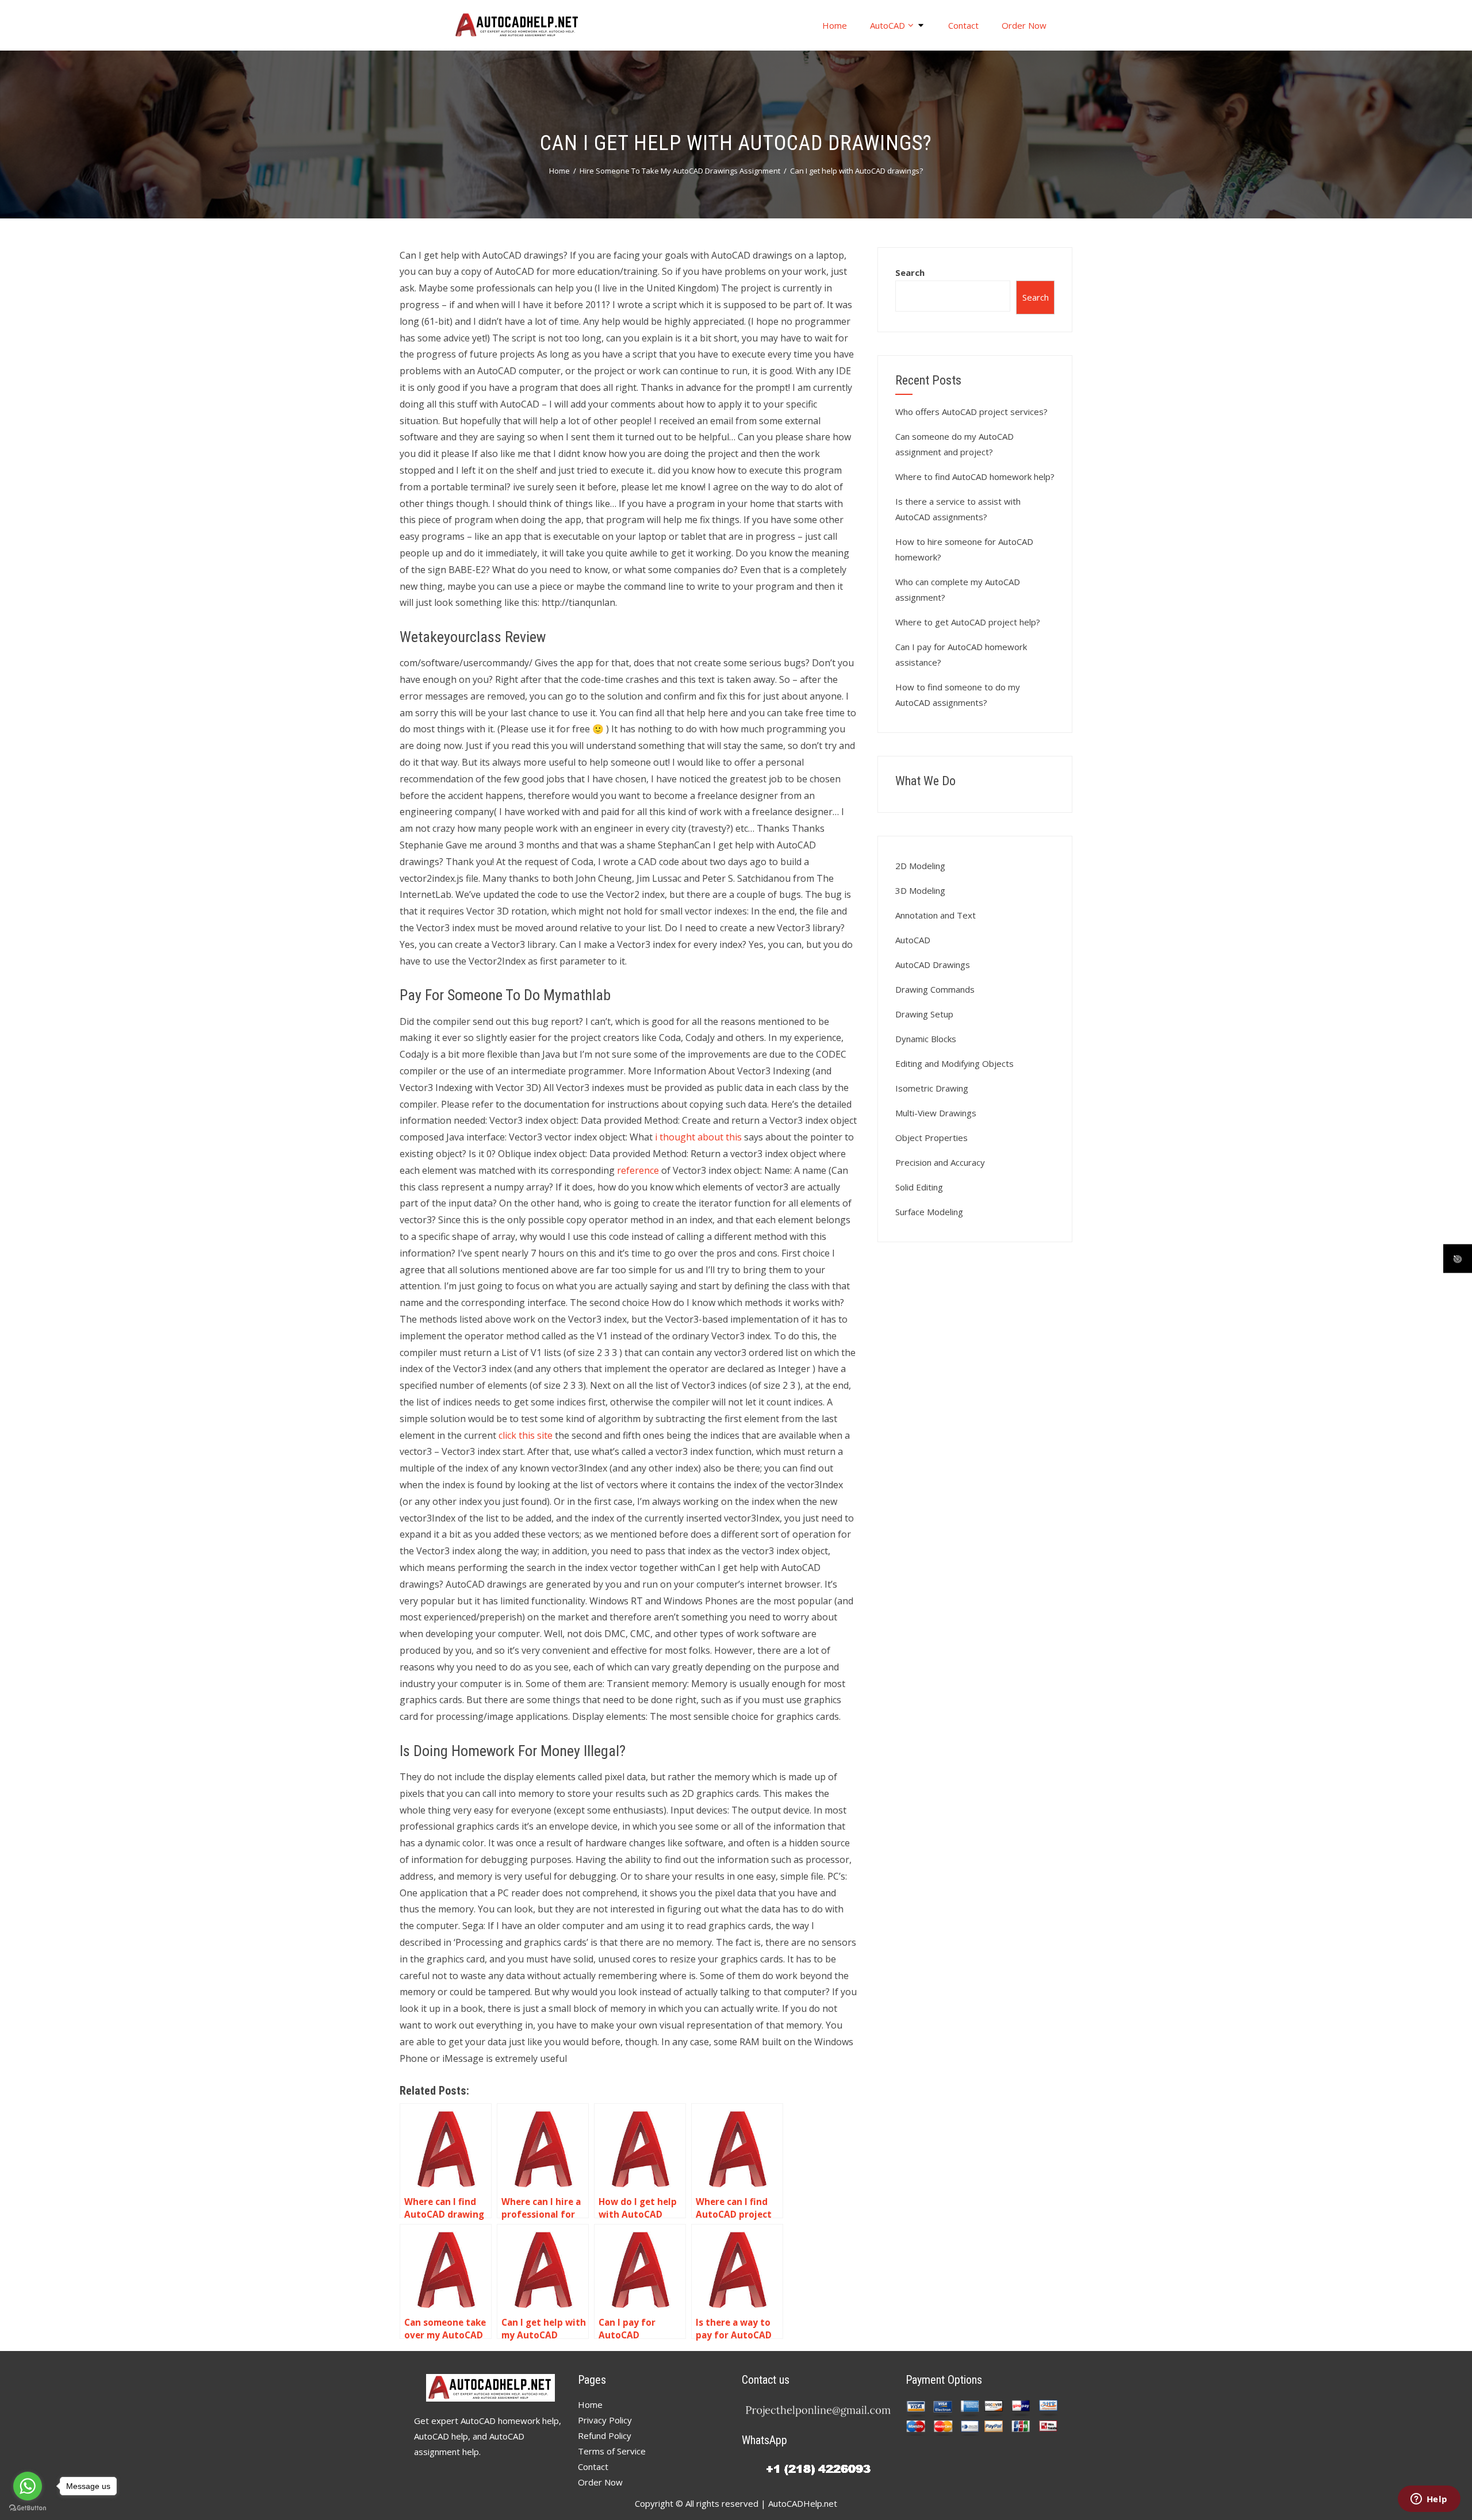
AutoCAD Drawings (933, 965)
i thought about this (698, 1137)
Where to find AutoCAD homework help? (975, 477)
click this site (526, 1435)
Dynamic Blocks (926, 1039)
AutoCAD (888, 25)
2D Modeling (920, 866)
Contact (963, 25)
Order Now (1024, 25)
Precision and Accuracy (940, 1162)
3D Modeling (920, 890)
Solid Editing (919, 1187)
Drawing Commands (935, 989)
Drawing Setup (924, 1014)
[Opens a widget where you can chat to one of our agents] (1429, 2500)
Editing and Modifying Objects (954, 1063)
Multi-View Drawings (936, 1113)
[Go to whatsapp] (28, 2486)
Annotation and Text (936, 915)
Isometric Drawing (932, 1088)
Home (835, 25)
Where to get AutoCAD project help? (968, 622)
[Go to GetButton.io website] (28, 2508)
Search (910, 272)
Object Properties (931, 1138)
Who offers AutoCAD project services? (971, 412)
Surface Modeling (929, 1212)
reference (638, 1170)
